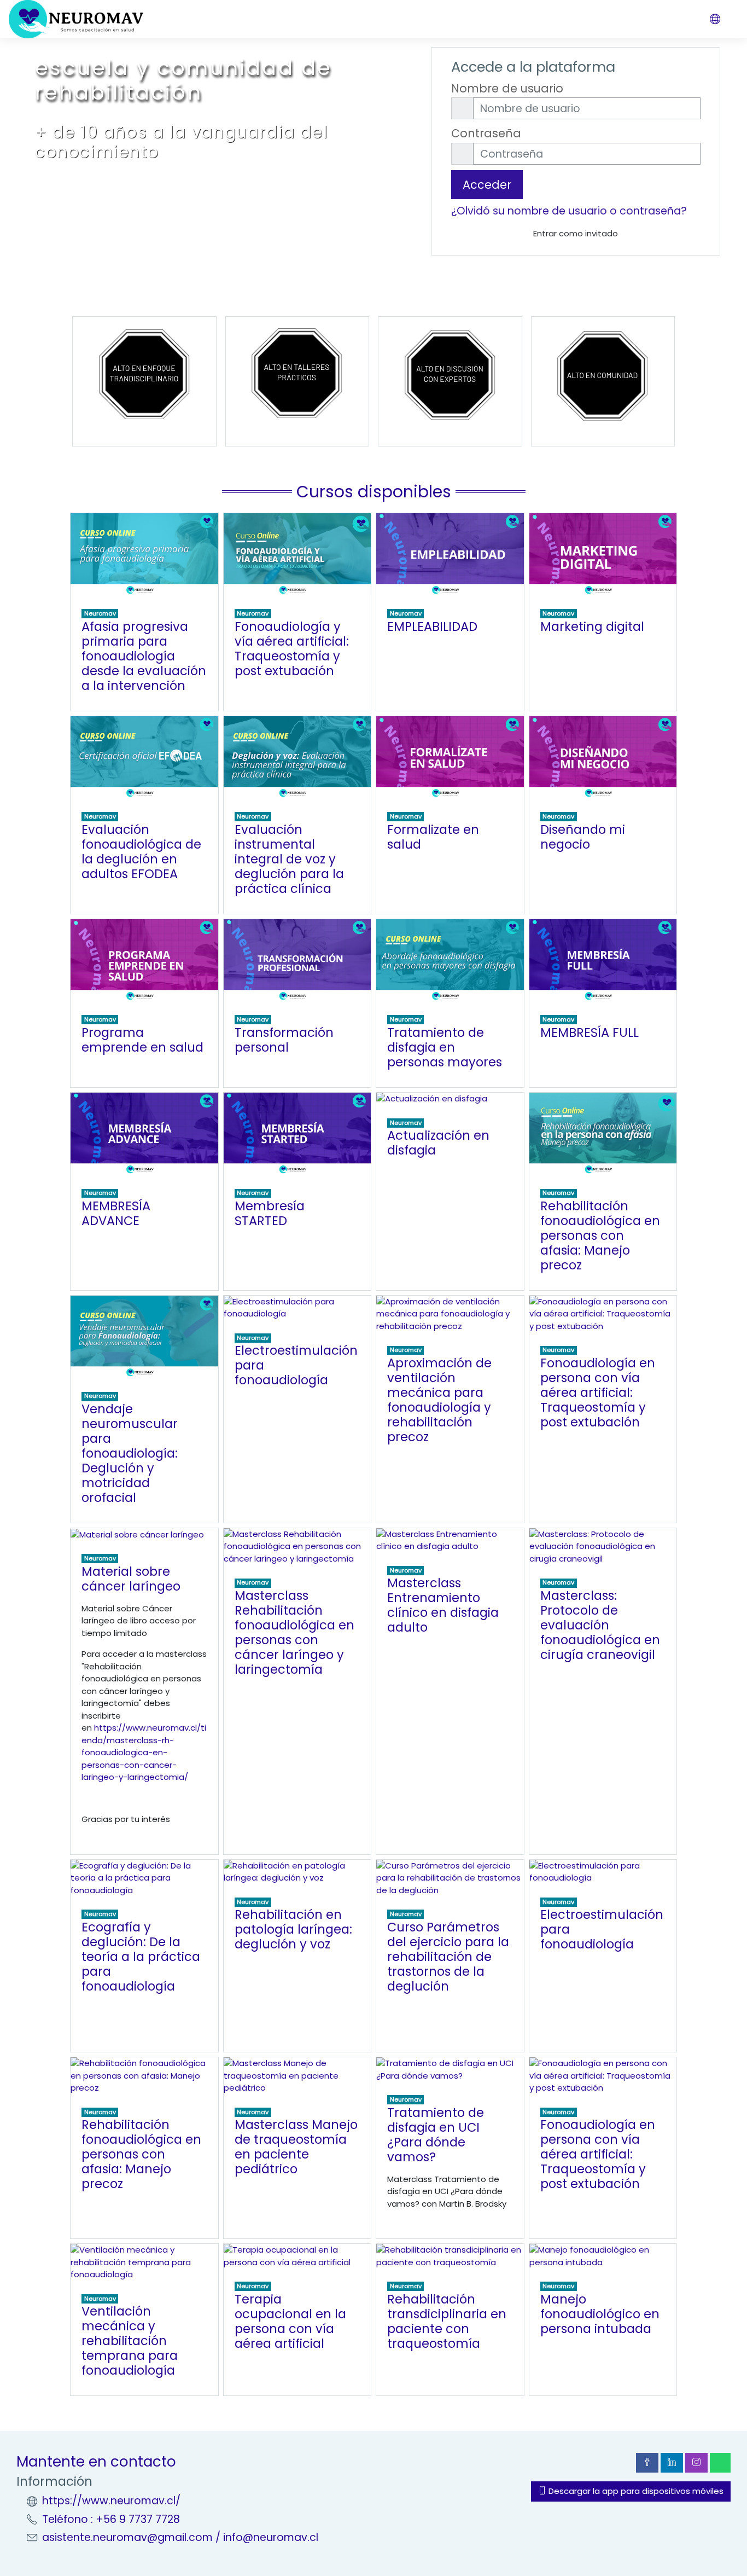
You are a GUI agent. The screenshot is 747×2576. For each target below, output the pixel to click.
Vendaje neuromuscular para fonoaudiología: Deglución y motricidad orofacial (130, 1453)
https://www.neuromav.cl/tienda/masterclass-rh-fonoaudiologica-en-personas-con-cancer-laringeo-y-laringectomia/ (144, 1752)
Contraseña (486, 133)
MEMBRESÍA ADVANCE (116, 1213)
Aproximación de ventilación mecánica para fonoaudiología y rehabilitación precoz (439, 1400)
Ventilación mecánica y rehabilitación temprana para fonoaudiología (130, 2341)
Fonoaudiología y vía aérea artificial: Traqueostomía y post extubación (292, 649)
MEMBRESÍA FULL (590, 1032)
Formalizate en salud (433, 837)
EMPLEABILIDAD (432, 626)
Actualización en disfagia (438, 1143)
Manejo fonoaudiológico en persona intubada (600, 2314)
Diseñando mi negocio (583, 837)
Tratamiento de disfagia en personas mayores (445, 1047)
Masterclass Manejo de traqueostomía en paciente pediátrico (296, 2147)
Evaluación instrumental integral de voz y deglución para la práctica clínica (289, 859)
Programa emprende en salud (142, 1040)
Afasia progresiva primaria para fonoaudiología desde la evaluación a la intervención (144, 656)
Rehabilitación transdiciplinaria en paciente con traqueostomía (447, 2321)
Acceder (487, 185)
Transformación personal (284, 1040)
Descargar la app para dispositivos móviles (635, 2491)
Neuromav (100, 613)
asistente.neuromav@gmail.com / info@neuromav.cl (180, 2537)
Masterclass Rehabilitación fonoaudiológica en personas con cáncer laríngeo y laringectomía (294, 1632)
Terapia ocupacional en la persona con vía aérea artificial (290, 2321)
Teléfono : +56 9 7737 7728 (111, 2519)
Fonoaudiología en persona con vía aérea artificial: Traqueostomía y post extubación (598, 1393)
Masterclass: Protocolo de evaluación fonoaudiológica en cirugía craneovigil (600, 1625)
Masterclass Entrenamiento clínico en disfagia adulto (443, 1605)
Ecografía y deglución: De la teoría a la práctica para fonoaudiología (141, 1957)
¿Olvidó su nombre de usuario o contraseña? (569, 211)
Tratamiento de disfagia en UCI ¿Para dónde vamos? (436, 2135)
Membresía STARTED (270, 1213)
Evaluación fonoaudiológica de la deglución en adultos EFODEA (141, 852)
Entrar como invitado (576, 233)
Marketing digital (592, 626)
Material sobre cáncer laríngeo (131, 1579)
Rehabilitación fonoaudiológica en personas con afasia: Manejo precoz (600, 1235)
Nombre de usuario (507, 88)
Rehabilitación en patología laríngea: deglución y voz (293, 1929)
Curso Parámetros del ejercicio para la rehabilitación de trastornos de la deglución (448, 1957)
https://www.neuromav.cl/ (111, 2501)
